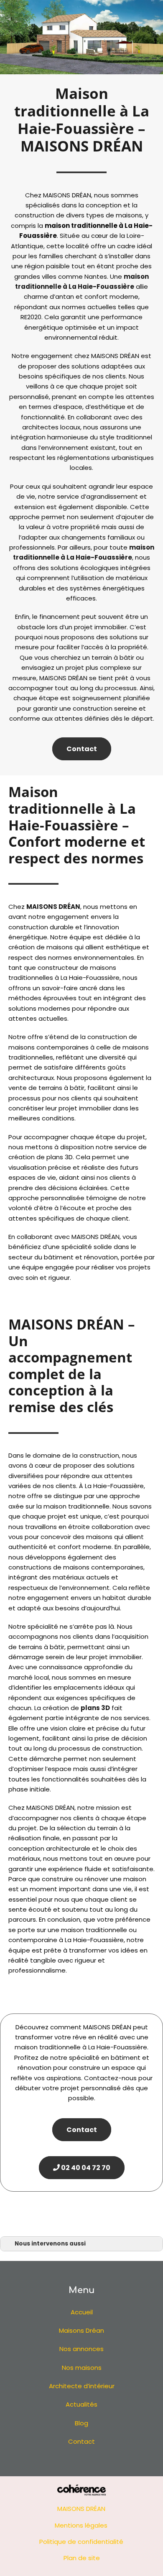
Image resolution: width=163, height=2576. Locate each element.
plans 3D (95, 1708)
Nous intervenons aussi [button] (50, 2244)
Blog (81, 2423)
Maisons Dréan (81, 2330)
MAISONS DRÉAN (53, 907)
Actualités (81, 2404)
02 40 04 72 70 (85, 2168)
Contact (82, 749)
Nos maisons (82, 2368)
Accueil (82, 2312)
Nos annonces (81, 2349)
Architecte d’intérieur (82, 2386)
